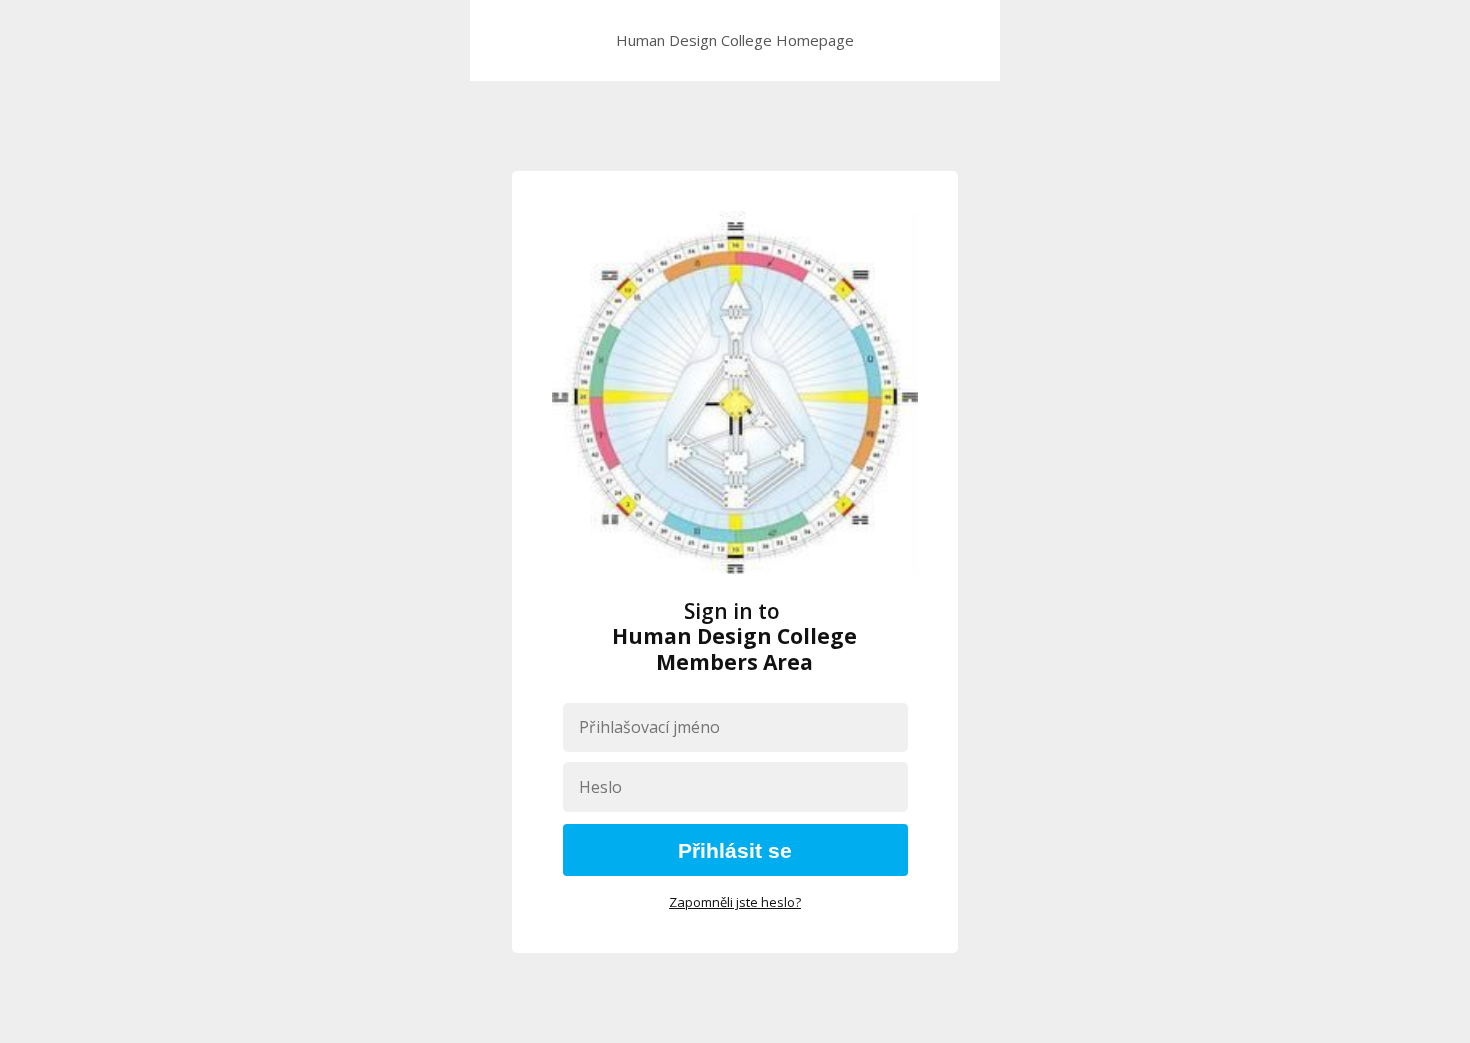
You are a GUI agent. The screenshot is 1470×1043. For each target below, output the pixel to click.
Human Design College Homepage (735, 40)
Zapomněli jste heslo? (735, 902)
